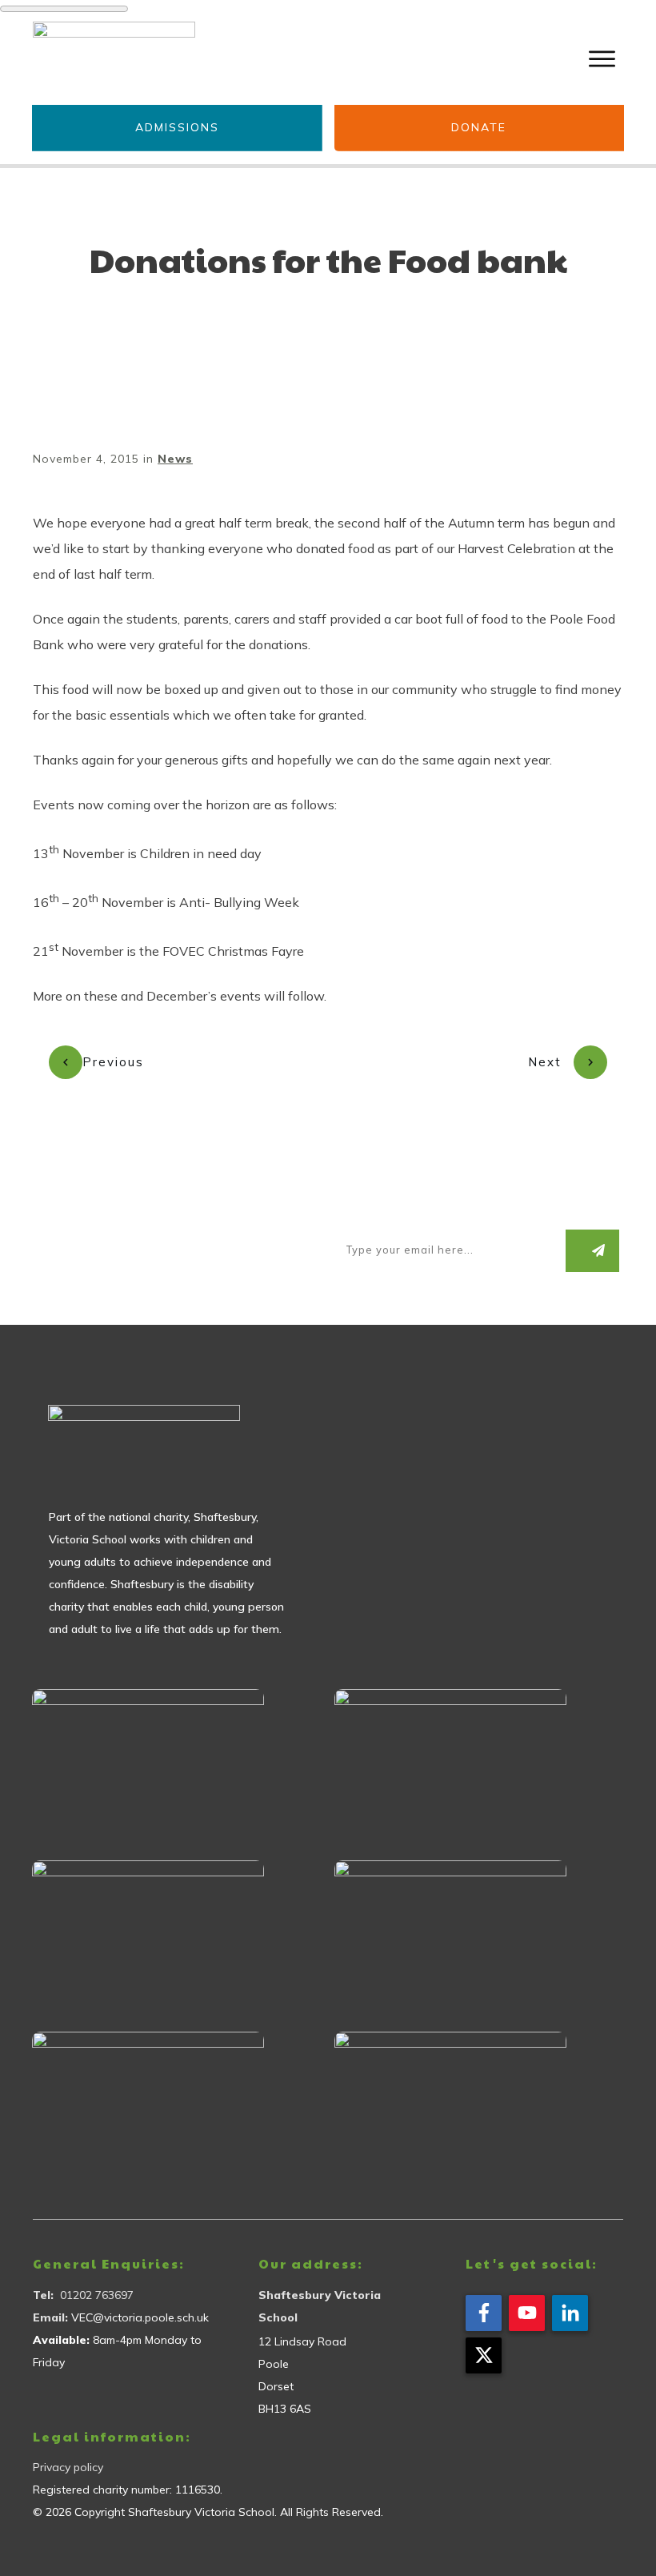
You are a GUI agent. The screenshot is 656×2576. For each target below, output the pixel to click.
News (175, 459)
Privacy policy (68, 2467)
